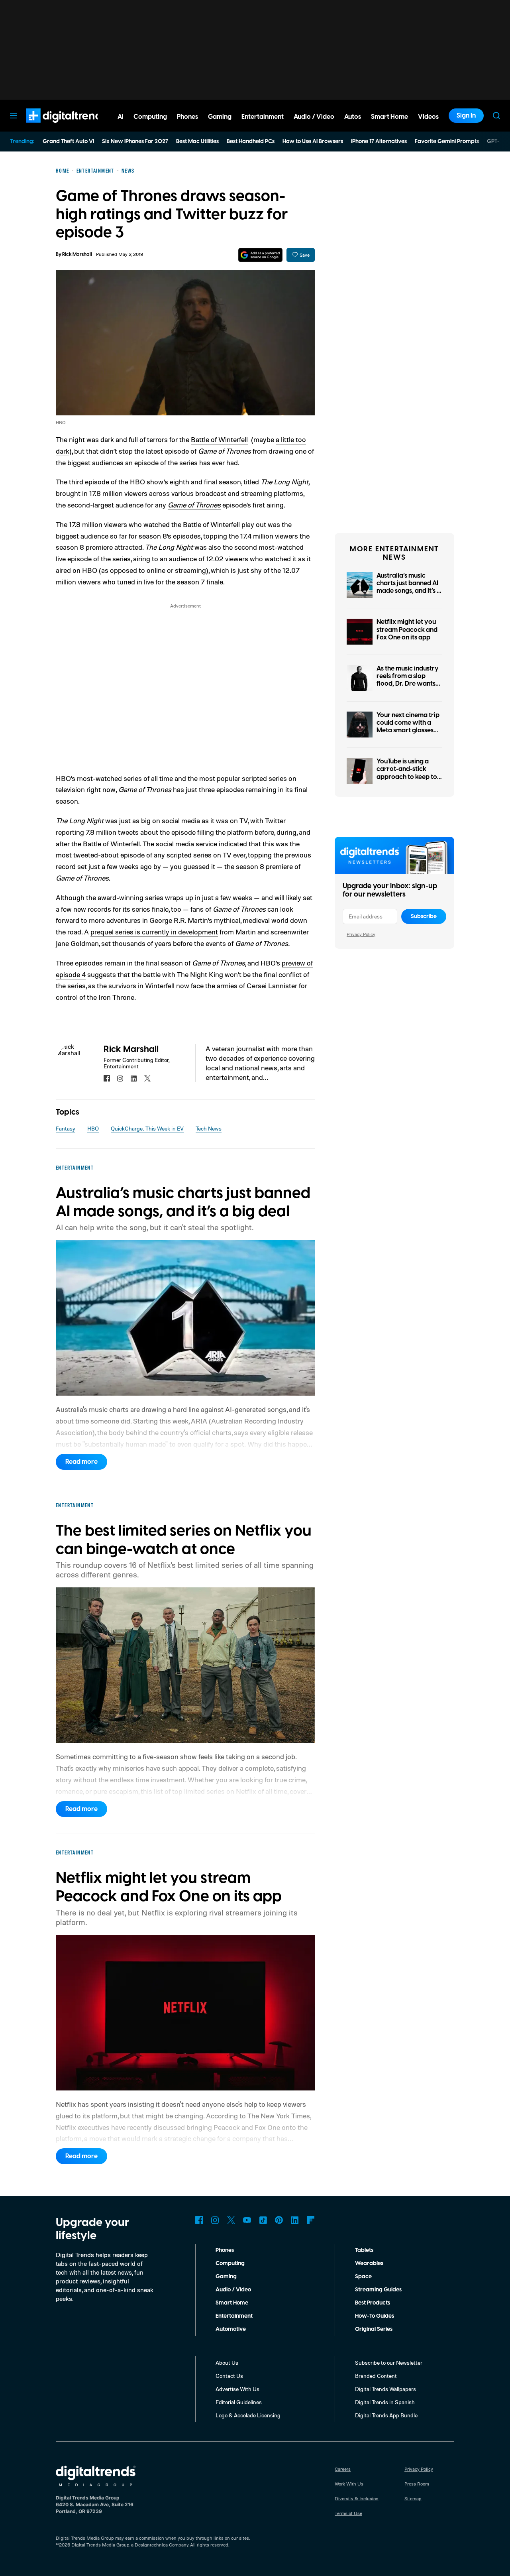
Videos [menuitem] (428, 117)
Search (496, 116)
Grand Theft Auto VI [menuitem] (68, 142)
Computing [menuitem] (150, 117)
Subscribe (424, 916)
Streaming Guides (378, 2290)
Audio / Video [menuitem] (314, 117)
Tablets (364, 2250)
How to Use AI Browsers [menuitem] (313, 142)
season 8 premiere (84, 547)
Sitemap (413, 2498)
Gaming (226, 2277)
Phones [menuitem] (187, 117)
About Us (227, 2363)
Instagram (215, 2220)
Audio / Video (233, 2290)
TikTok (263, 2220)
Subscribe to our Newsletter (389, 2363)
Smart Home (232, 2303)
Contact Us (229, 2376)
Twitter (231, 2220)
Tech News (209, 1128)
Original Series (374, 2329)
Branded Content (376, 2376)
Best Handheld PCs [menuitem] (251, 142)
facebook (107, 1078)
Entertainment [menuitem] (263, 117)
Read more (81, 1462)
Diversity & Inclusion (357, 2498)
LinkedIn (295, 2220)
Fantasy (66, 1128)
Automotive (231, 2329)
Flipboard (311, 2220)
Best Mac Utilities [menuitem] (197, 142)
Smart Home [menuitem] (389, 117)
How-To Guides (375, 2316)
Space (363, 2277)
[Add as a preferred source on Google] (260, 255)
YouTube (247, 2220)
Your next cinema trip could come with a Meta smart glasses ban (408, 727)
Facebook (199, 2220)
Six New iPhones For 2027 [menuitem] (135, 142)
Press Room (417, 2484)
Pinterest (279, 2220)
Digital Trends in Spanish (385, 2402)
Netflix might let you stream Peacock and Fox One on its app (407, 629)
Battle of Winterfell (219, 439)
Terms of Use (348, 2513)
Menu (14, 116)
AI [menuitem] (121, 117)
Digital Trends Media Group (100, 2545)
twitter (147, 1078)
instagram (120, 1078)
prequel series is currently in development (154, 932)
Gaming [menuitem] (220, 117)
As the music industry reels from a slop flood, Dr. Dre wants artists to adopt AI (408, 680)
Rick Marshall (77, 255)
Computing (230, 2263)
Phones (225, 2250)
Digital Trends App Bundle (386, 2415)
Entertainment (234, 2316)
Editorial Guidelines (239, 2402)
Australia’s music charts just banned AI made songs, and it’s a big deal (409, 587)
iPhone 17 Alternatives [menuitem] (379, 142)
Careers (343, 2469)
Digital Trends (52, 127)
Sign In (466, 116)
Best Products (373, 2303)
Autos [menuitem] (353, 117)
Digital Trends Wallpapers (385, 2389)
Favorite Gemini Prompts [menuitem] (447, 142)
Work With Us (349, 2484)
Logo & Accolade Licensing (248, 2415)
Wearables (369, 2263)
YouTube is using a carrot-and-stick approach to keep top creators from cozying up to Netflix (409, 777)
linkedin (134, 1078)
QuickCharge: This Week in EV (147, 1128)
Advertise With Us (237, 2389)
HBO (93, 1128)
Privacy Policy (361, 934)
